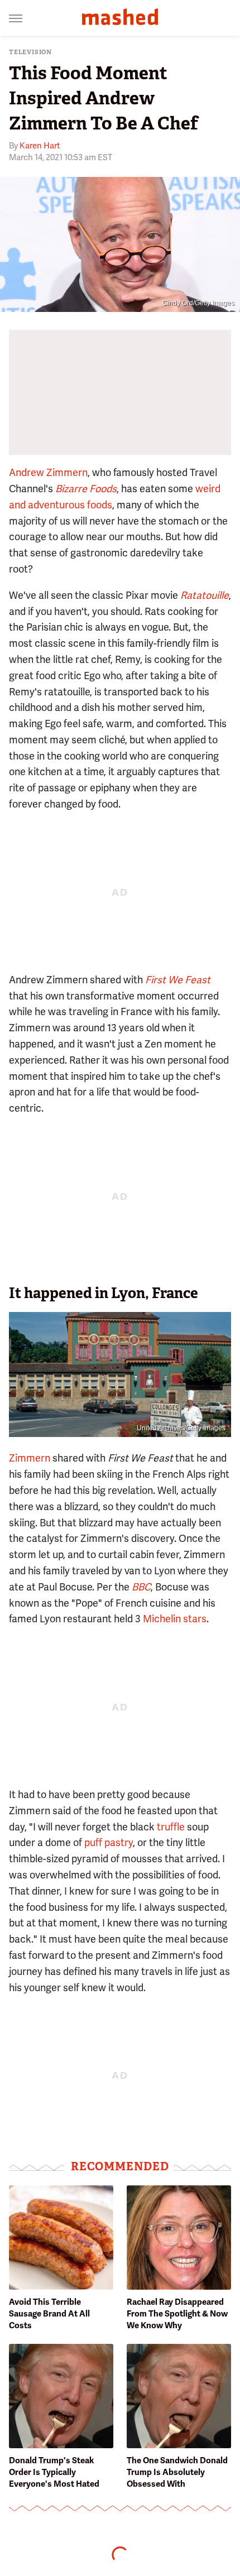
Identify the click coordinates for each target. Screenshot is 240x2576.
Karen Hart (40, 146)
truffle (171, 1827)
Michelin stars (175, 1619)
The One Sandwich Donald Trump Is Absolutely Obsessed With (177, 2472)
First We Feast (178, 980)
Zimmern (30, 1458)
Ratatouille (205, 595)
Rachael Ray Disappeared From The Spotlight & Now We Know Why (177, 2314)
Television (30, 52)
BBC (141, 1587)
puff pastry (109, 1842)
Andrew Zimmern (48, 472)
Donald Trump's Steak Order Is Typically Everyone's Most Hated (54, 2472)
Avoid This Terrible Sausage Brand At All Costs (49, 2314)
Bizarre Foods (86, 489)
